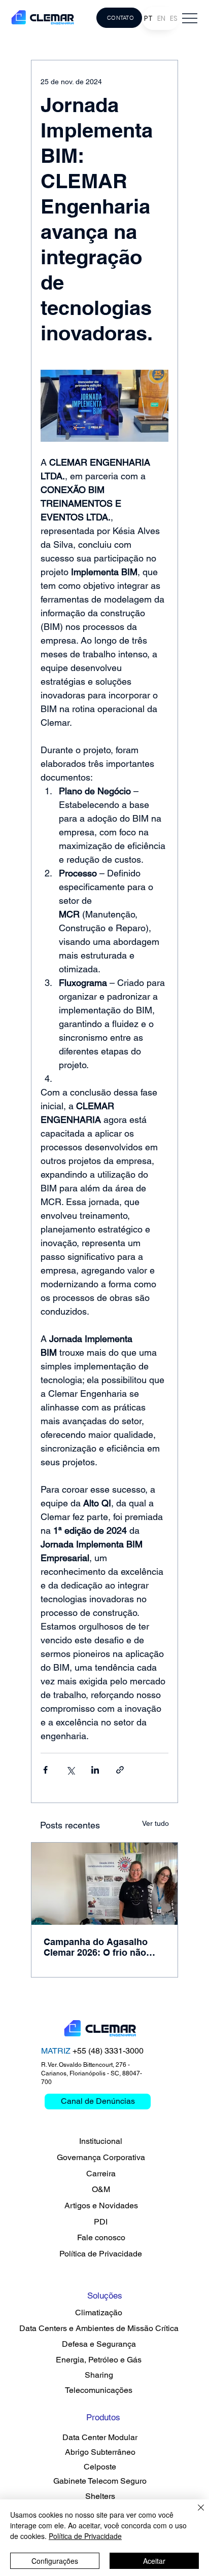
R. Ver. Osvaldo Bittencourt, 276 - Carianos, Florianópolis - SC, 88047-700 (92, 2073)
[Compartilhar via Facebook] (45, 1770)
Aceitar (154, 2561)
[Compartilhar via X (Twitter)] (70, 1770)
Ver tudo (155, 1823)
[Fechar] (195, 2514)
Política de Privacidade (85, 2536)
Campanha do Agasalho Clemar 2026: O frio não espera (96, 1947)
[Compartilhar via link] (120, 1770)
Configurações (55, 2561)
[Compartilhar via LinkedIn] (95, 1770)
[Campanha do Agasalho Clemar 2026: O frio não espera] (104, 1884)
